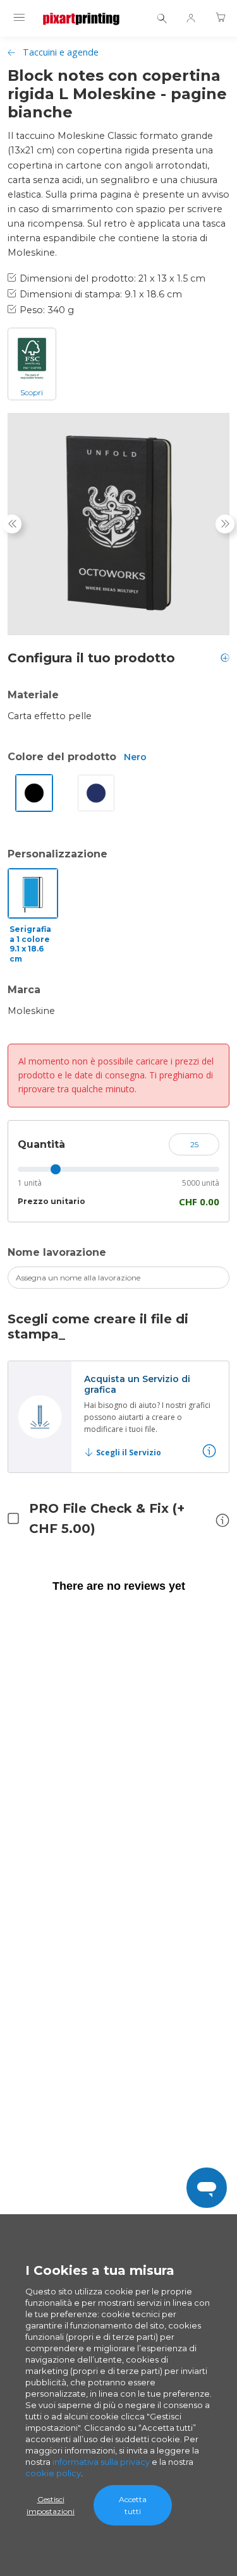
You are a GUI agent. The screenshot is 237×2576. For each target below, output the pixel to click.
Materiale (33, 695)
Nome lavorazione (57, 1252)
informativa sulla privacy (101, 2462)
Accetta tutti (133, 2505)
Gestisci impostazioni (51, 2505)
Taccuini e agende (61, 52)
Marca (24, 990)
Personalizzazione (58, 854)
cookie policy (53, 2473)
